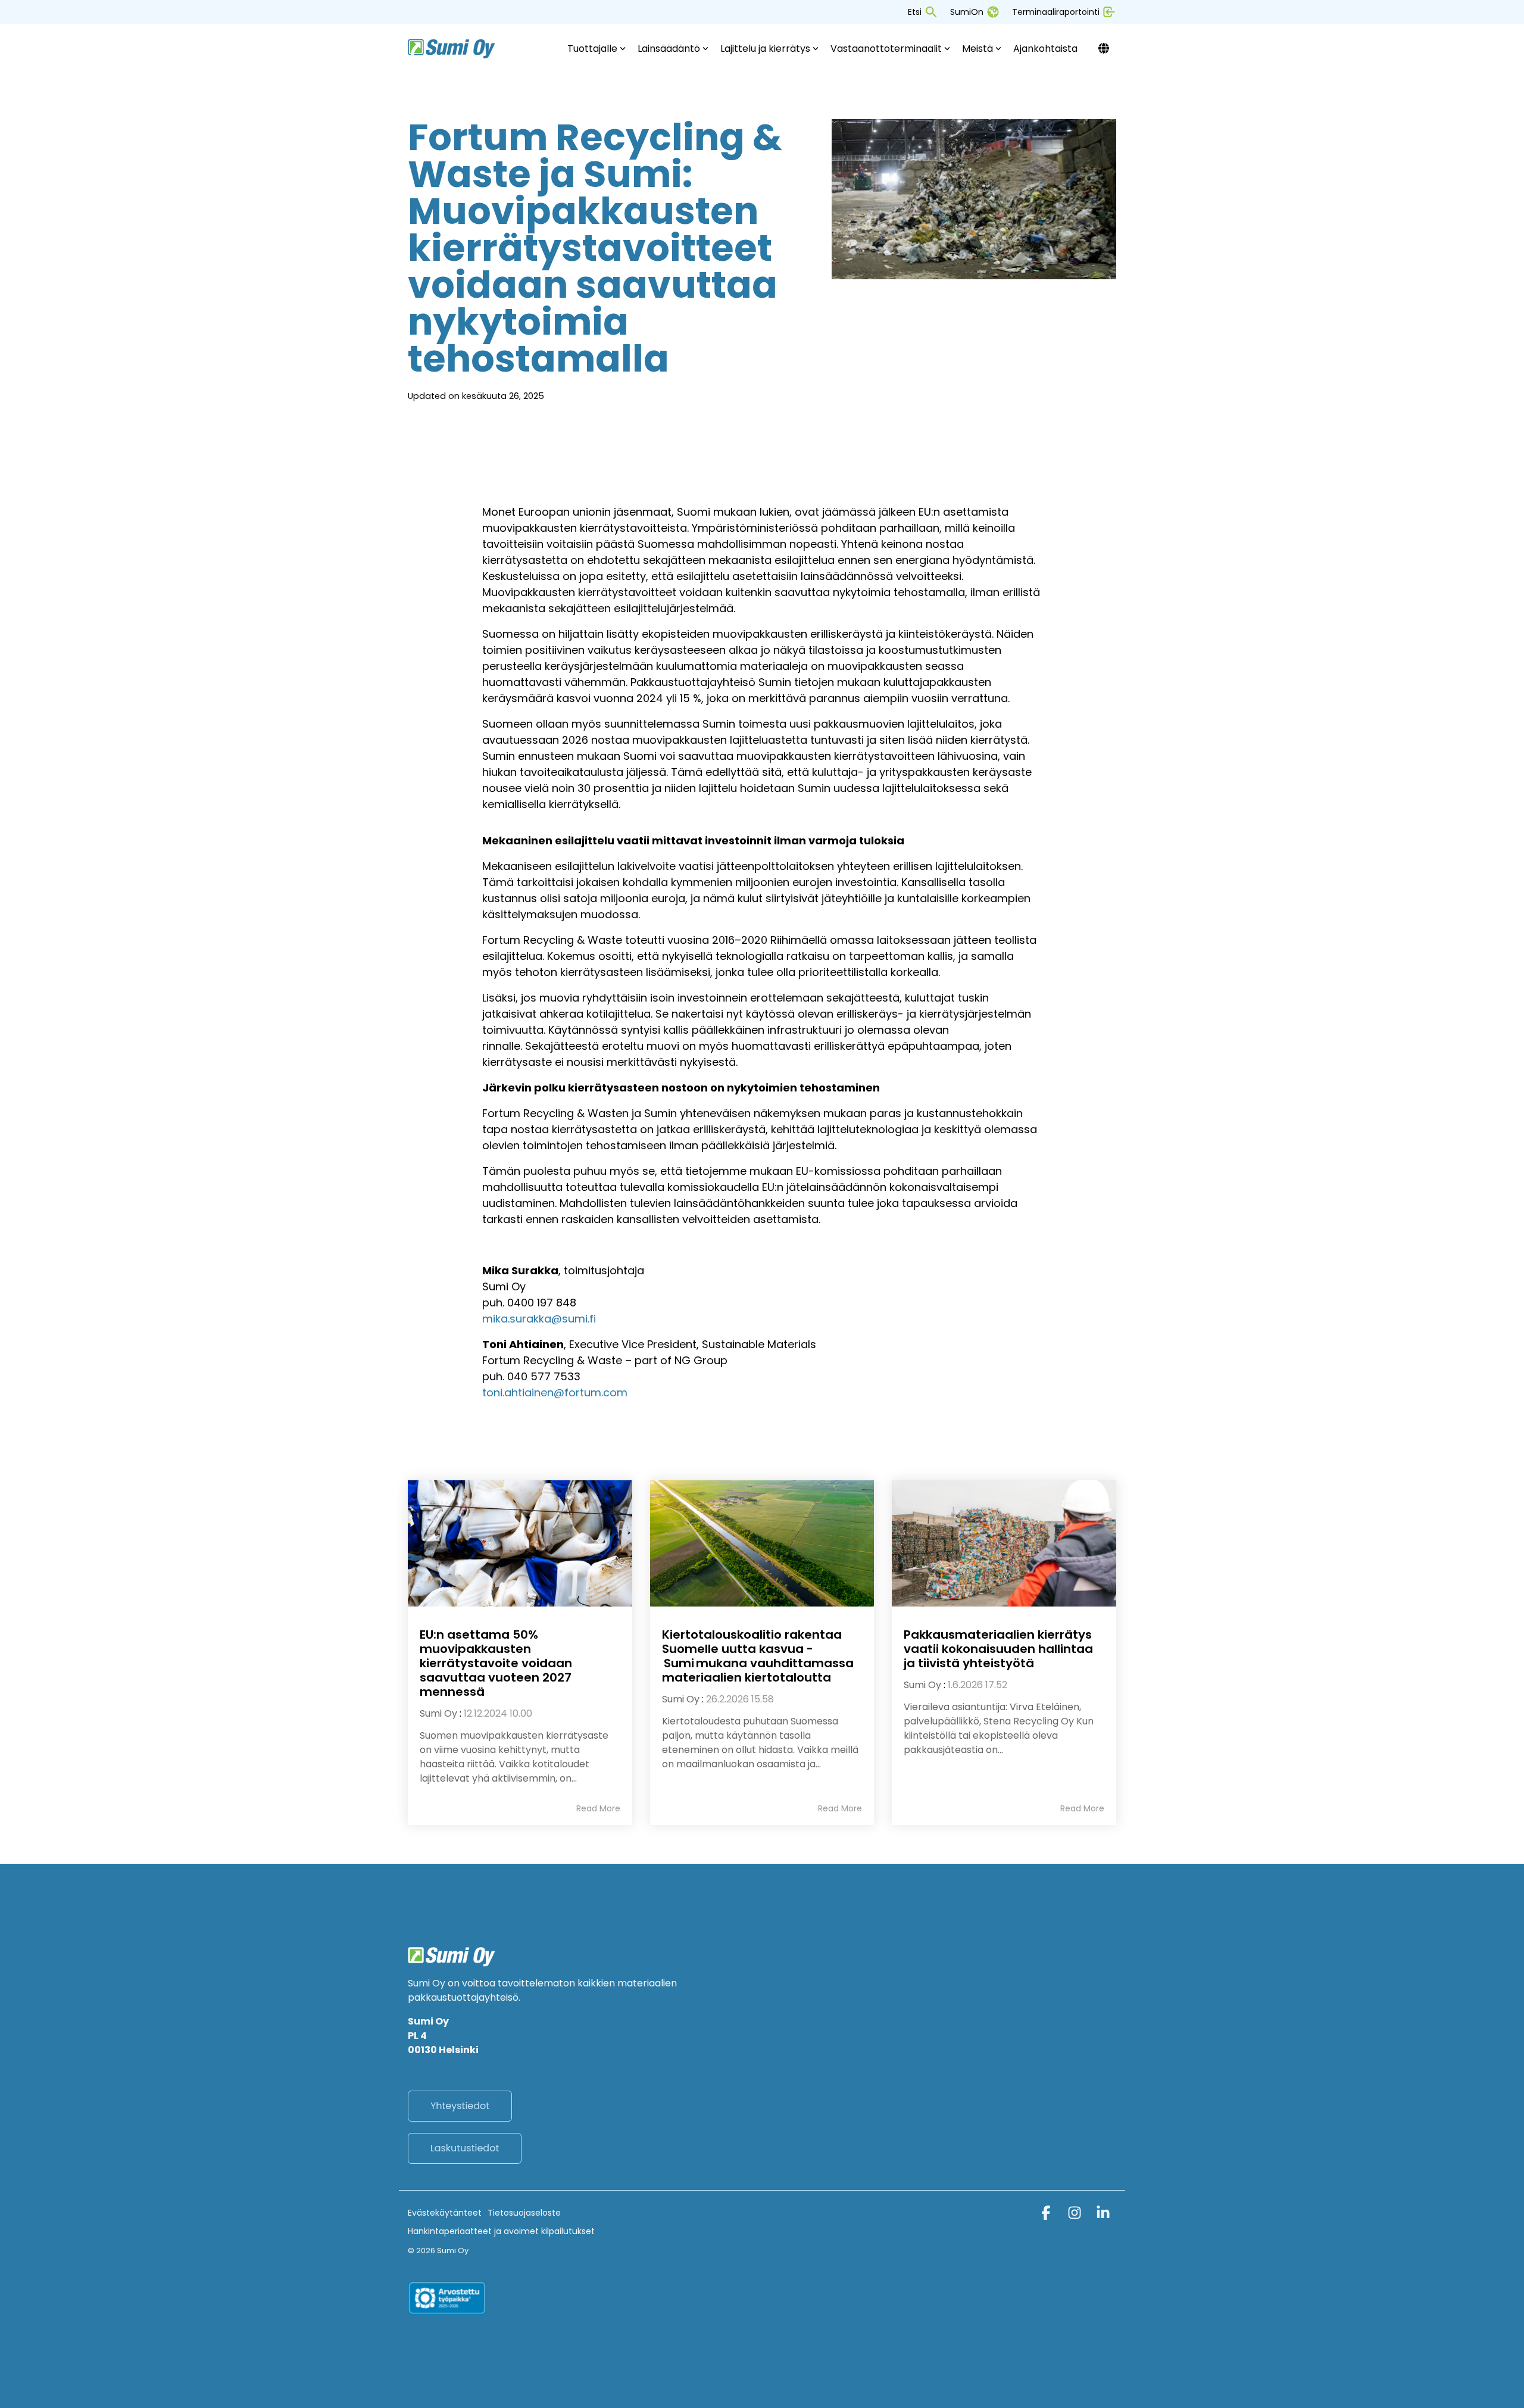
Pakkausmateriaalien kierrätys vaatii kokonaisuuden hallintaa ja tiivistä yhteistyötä (998, 1649)
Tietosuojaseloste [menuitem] (524, 2213)
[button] (1047, 2215)
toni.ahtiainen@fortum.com (555, 1392)
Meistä (978, 49)
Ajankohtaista (1045, 49)
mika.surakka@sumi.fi (539, 1319)
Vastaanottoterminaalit (886, 49)
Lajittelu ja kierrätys (765, 49)
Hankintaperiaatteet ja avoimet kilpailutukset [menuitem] (501, 2231)
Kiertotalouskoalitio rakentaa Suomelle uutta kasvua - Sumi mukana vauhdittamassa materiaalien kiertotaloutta (758, 1656)
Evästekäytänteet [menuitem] (445, 2213)
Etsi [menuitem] (915, 12)
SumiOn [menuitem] (967, 12)
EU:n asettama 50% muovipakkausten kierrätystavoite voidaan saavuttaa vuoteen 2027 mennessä (496, 1663)
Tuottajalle (592, 49)
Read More (598, 1808)
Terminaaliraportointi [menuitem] (1056, 12)
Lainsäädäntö (669, 49)
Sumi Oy (438, 1713)
